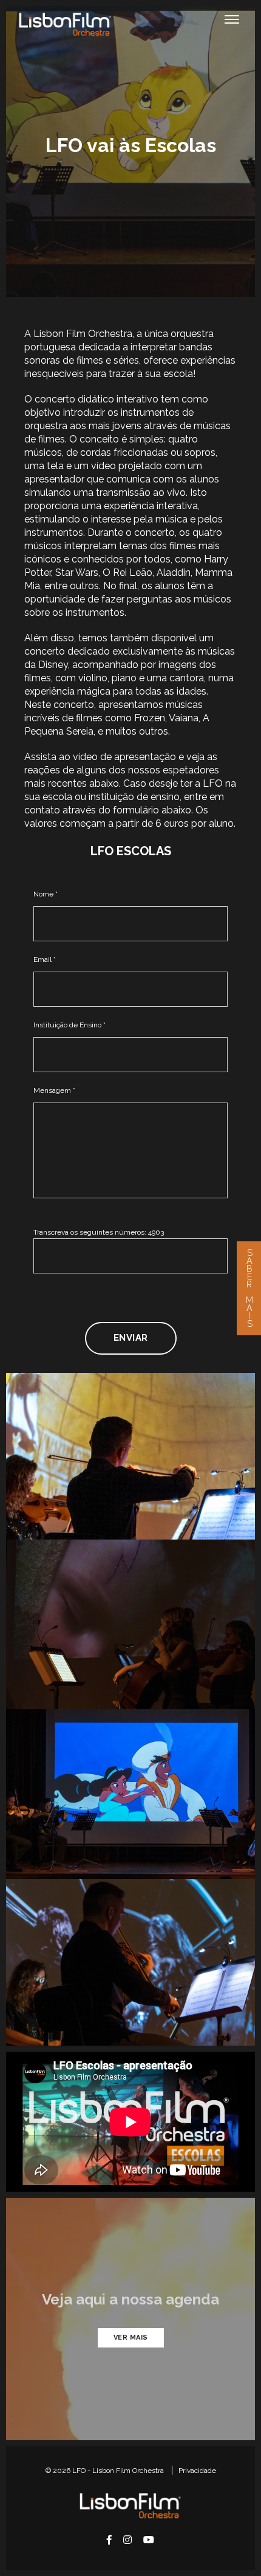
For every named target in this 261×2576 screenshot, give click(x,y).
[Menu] (232, 19)
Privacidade (197, 2471)
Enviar (131, 1338)
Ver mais (131, 2337)
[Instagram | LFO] (127, 2540)
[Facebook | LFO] (109, 2540)
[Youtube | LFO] (149, 2540)
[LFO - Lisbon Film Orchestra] (65, 24)
